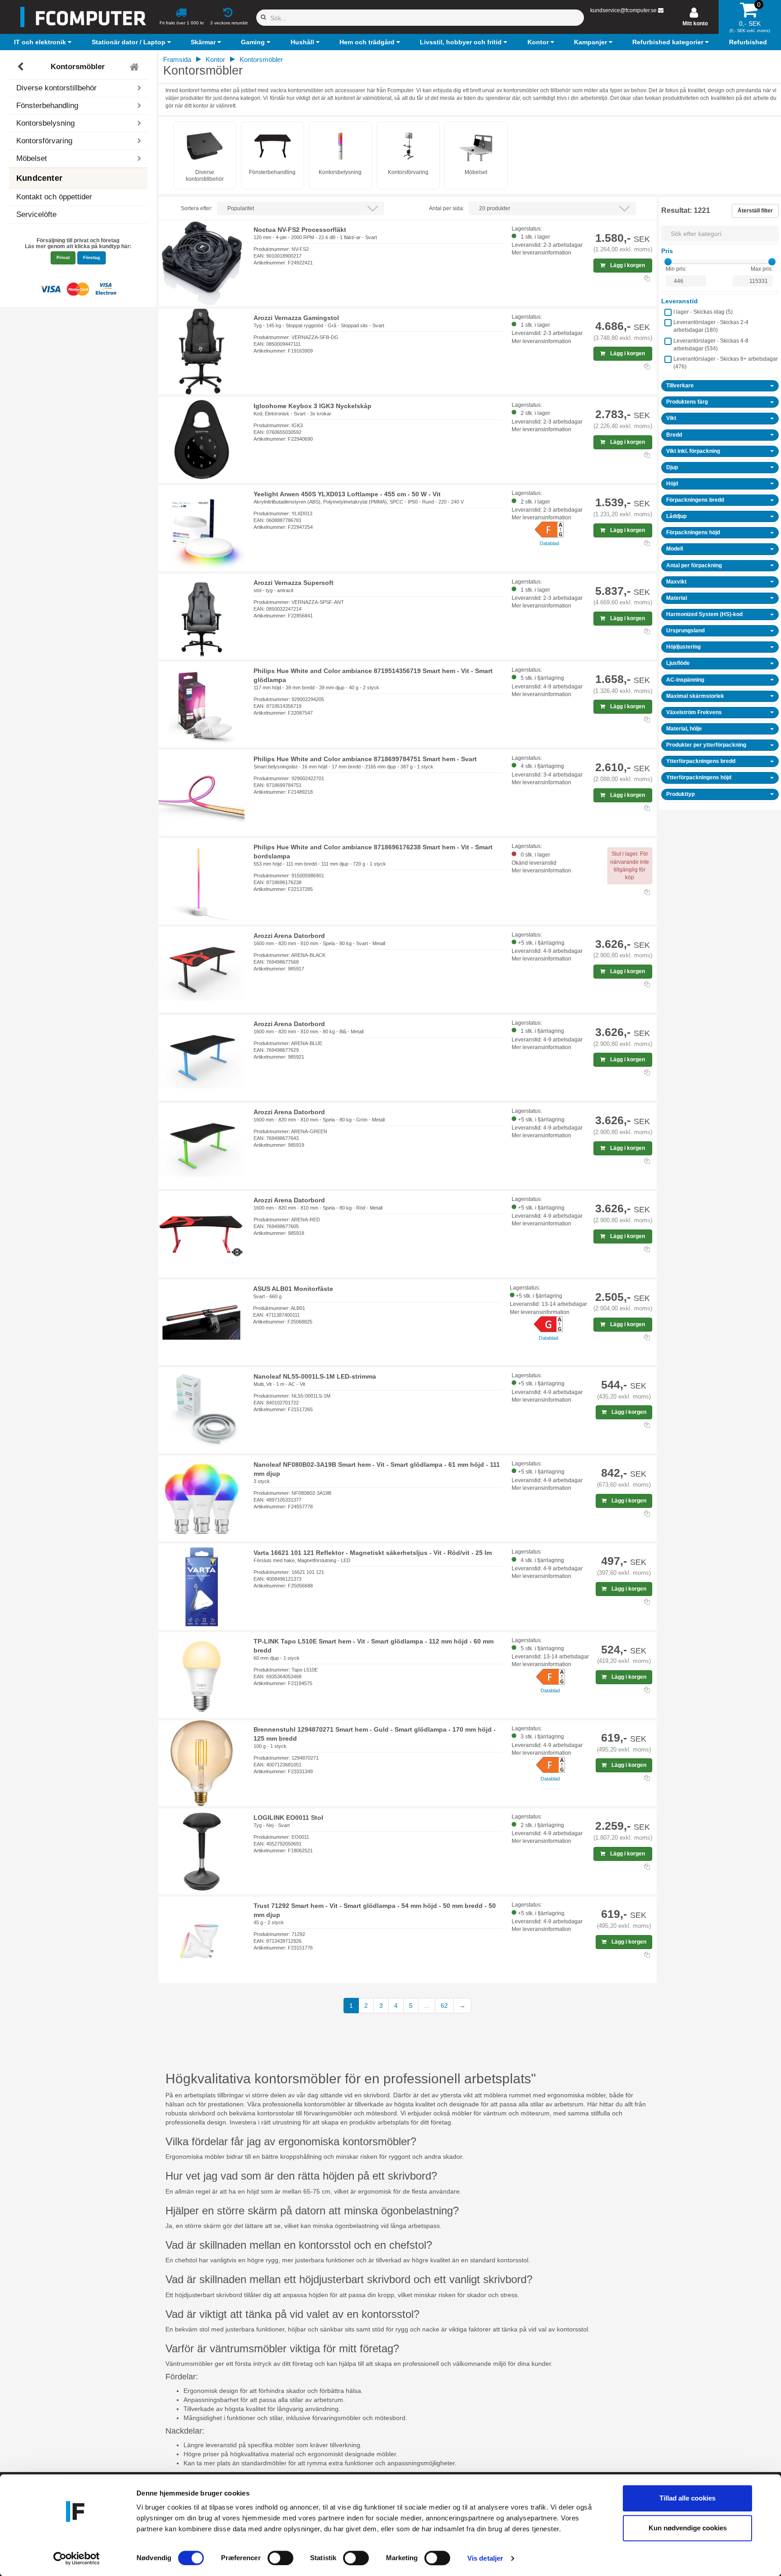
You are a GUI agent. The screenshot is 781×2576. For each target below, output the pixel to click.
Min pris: (676, 269)
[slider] (668, 262)
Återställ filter (755, 211)
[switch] (280, 2558)
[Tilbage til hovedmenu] (135, 67)
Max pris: (762, 269)
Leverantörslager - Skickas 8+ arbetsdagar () (726, 363)
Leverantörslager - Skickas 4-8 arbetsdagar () (711, 345)
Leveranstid (680, 301)
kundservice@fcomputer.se (623, 10)
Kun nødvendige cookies (688, 2528)
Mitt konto (695, 24)
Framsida (177, 59)
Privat (63, 257)
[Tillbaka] (21, 67)
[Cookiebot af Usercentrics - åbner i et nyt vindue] (77, 2558)
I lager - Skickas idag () (703, 312)
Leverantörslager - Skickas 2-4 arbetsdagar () (711, 326)
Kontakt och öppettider (54, 197)
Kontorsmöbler (78, 67)
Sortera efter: (197, 208)
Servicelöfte (36, 214)
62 (444, 2006)
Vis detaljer (485, 2558)
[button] (44, 42)
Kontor (215, 59)
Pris (667, 251)
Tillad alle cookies (687, 2498)
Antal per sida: (447, 208)
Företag (92, 257)
